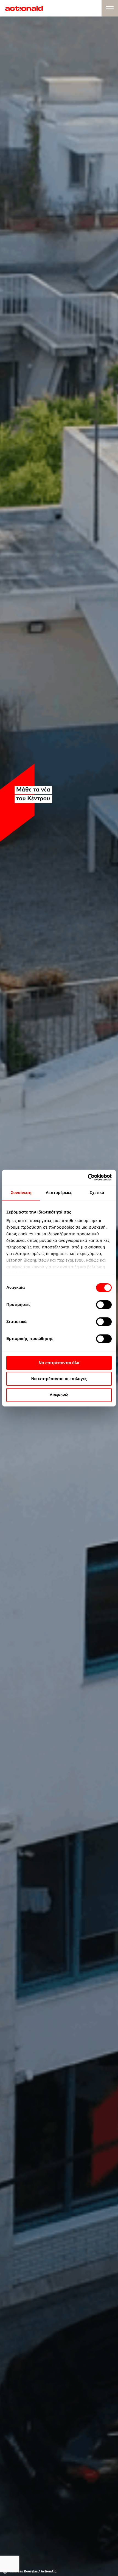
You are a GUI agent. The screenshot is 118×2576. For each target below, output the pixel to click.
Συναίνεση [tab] (21, 1192)
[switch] (104, 1304)
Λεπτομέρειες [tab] (59, 1192)
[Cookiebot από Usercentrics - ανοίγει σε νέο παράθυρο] (88, 1177)
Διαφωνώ (59, 1395)
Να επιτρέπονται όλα (59, 1363)
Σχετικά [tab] (97, 1192)
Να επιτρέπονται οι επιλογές (59, 1379)
